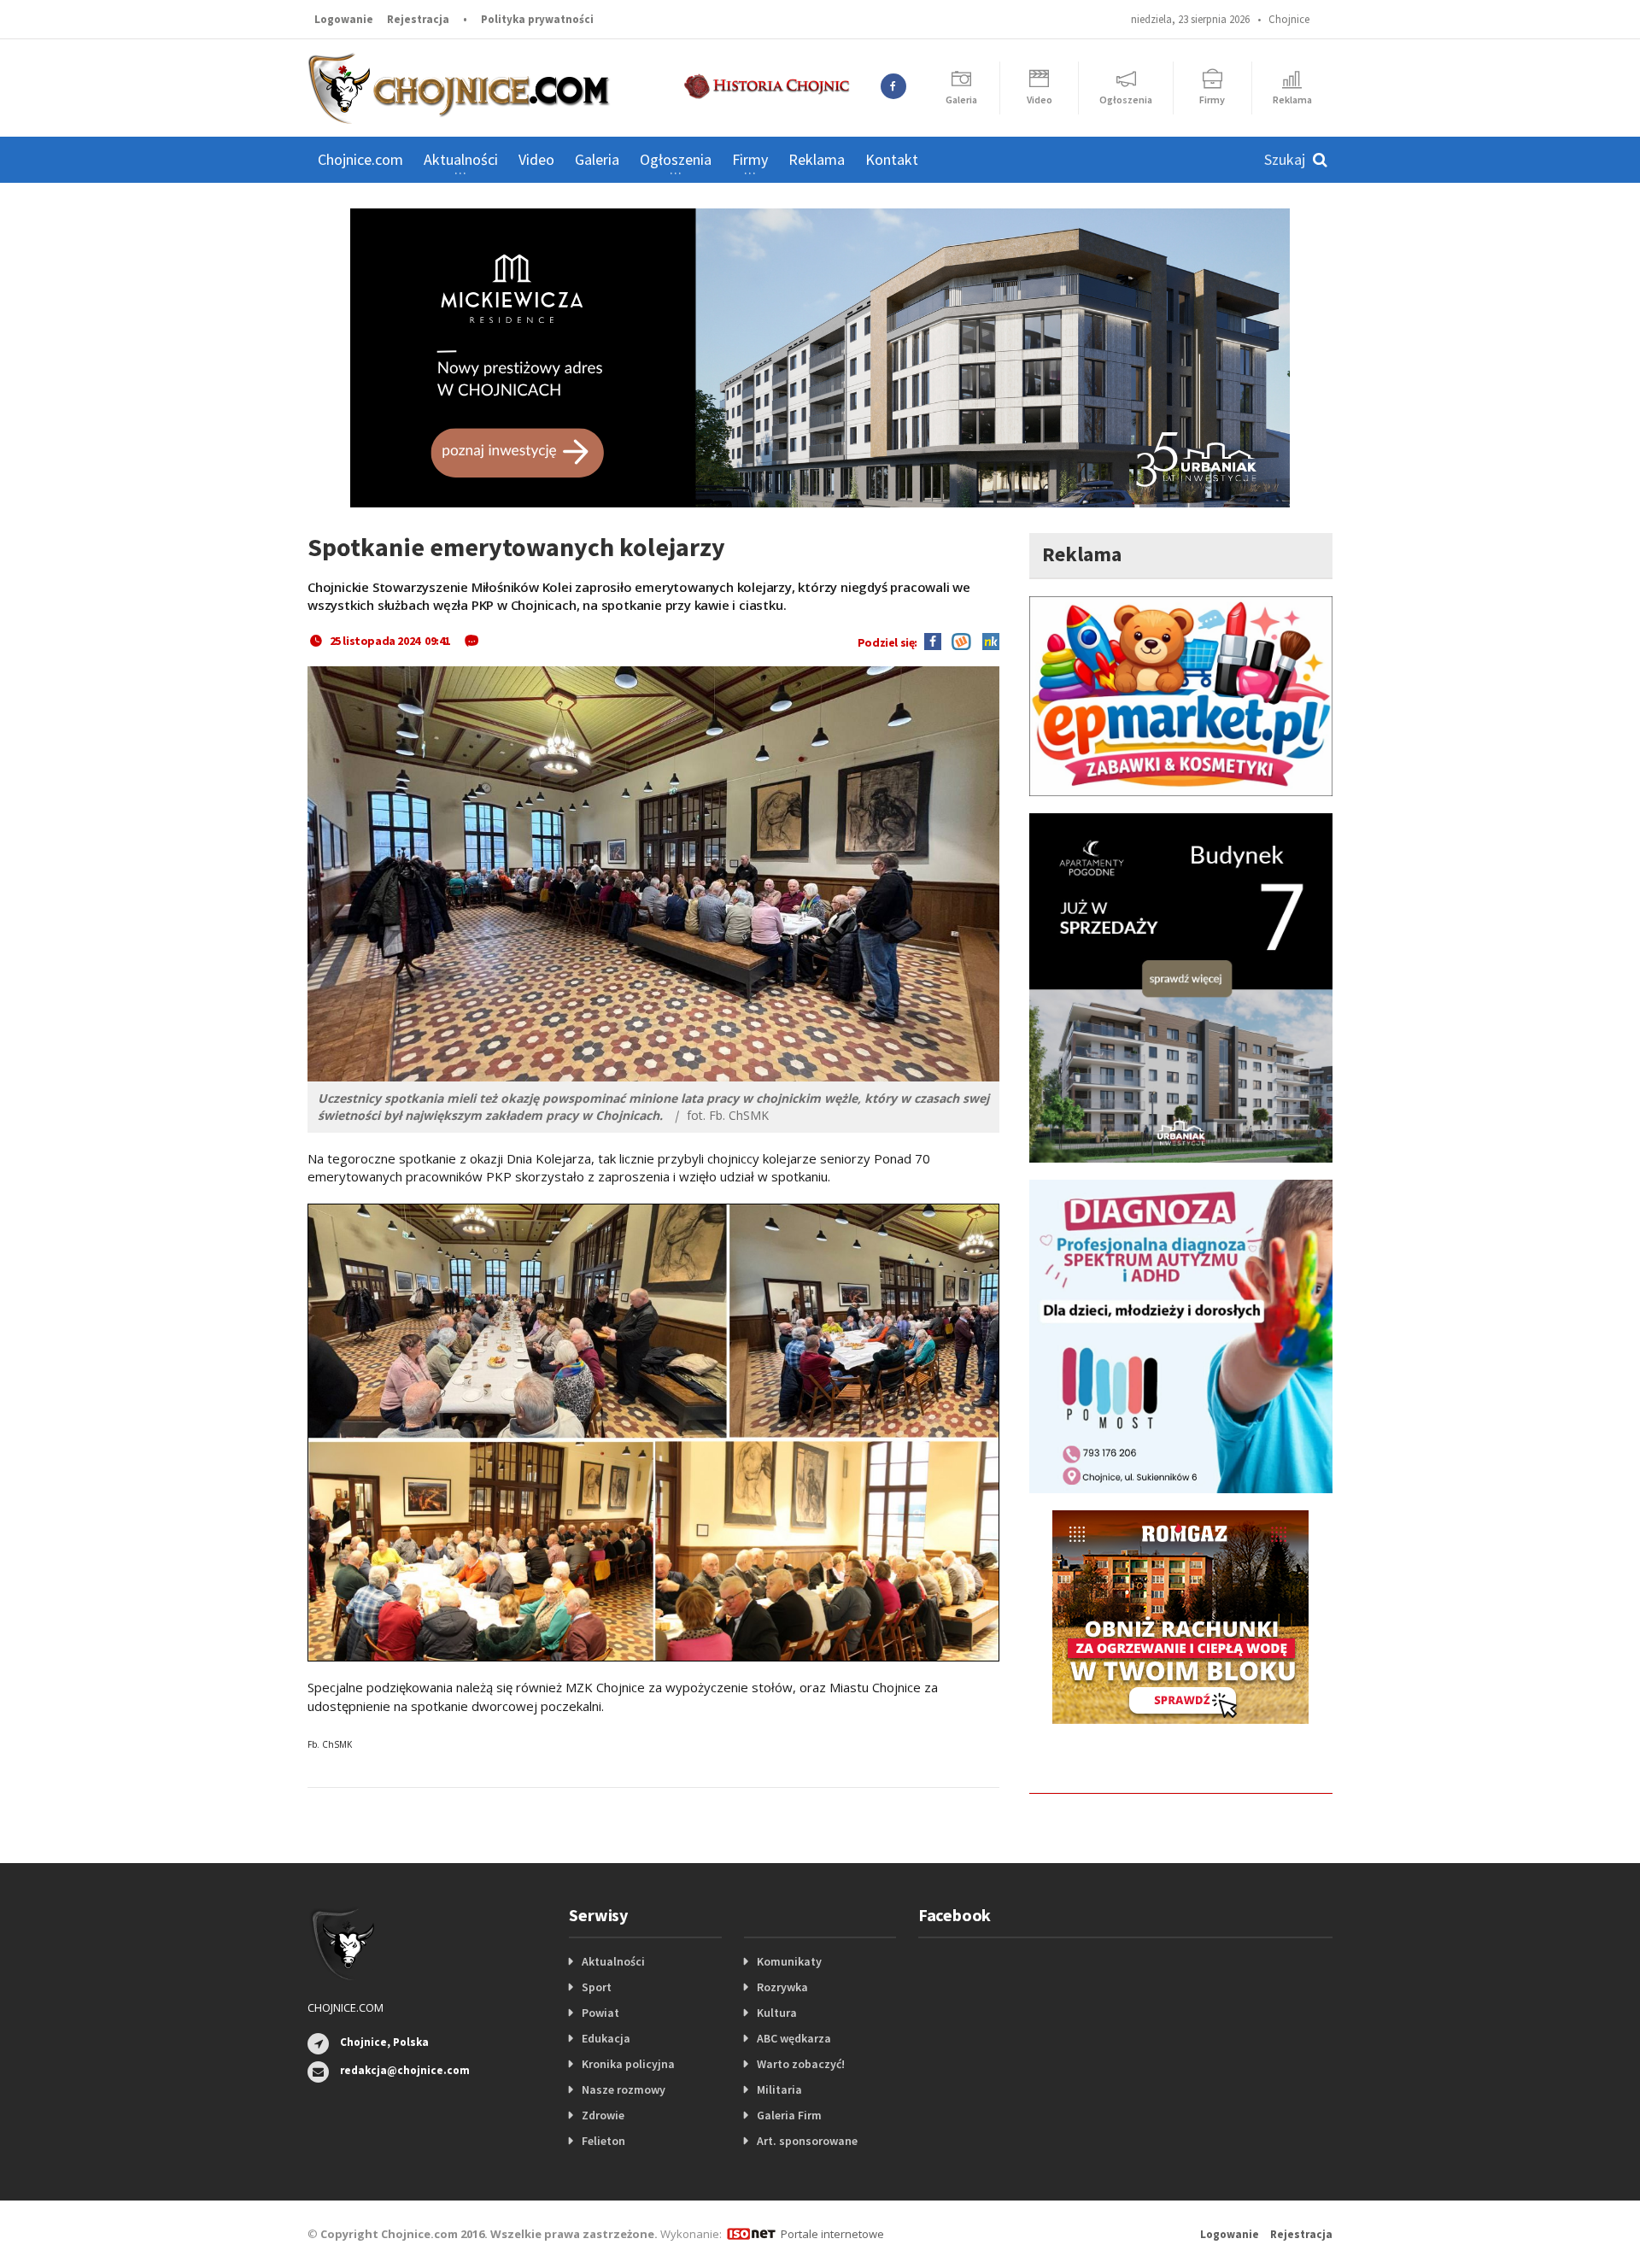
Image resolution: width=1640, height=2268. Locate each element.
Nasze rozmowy (624, 2089)
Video (536, 159)
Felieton (603, 2141)
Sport (597, 1987)
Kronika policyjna (628, 2064)
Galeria (597, 159)
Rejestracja (418, 19)
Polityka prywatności (537, 19)
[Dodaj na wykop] (957, 641)
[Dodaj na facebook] (933, 641)
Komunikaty (789, 1961)
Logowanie (344, 19)
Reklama (817, 159)
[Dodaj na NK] (987, 641)
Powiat (600, 2013)
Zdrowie (603, 2115)
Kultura (777, 2013)
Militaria (779, 2089)
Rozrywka (782, 1987)
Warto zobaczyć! (801, 2064)
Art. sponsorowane (807, 2141)
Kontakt (892, 159)
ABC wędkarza (794, 2038)
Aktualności (613, 1961)
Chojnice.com (360, 159)
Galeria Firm (789, 2115)
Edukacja (606, 2038)
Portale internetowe (832, 2234)
